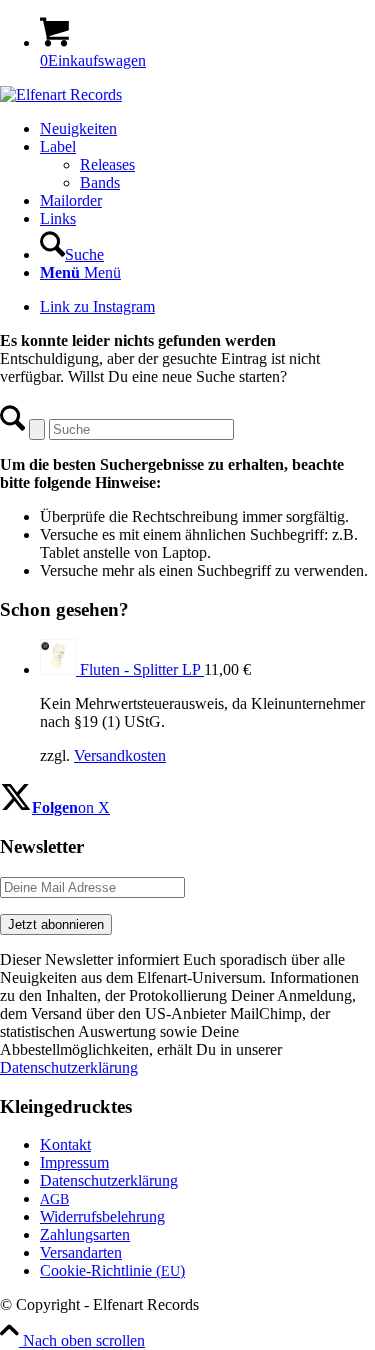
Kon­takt (65, 1144)
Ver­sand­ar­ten (81, 1252)
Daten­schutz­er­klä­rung (109, 1180)
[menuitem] (207, 129)
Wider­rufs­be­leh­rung (102, 1216)
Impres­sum (74, 1162)
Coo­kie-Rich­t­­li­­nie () (112, 1270)
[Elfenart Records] (61, 94)
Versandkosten (120, 755)
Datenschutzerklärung (69, 1067)
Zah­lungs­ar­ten (85, 1234)
